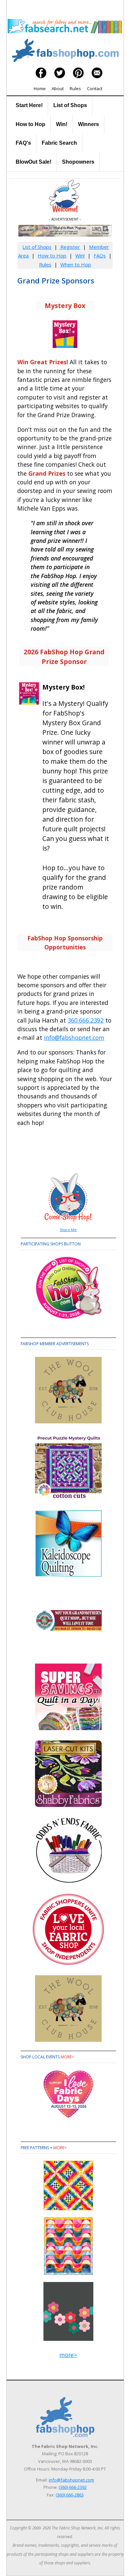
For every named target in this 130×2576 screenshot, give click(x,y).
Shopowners (78, 162)
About (58, 88)
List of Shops (70, 105)
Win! (62, 124)
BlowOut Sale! (33, 162)
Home (40, 88)
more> (67, 2057)
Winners (88, 124)
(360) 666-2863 (70, 2495)
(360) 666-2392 (73, 2487)
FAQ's (23, 143)
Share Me (68, 1230)
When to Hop (76, 264)
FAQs (100, 255)
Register (69, 247)
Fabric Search (59, 143)
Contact (95, 88)
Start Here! (29, 105)
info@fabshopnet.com (74, 1038)
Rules (75, 88)
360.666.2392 (86, 1020)
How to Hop (30, 124)
